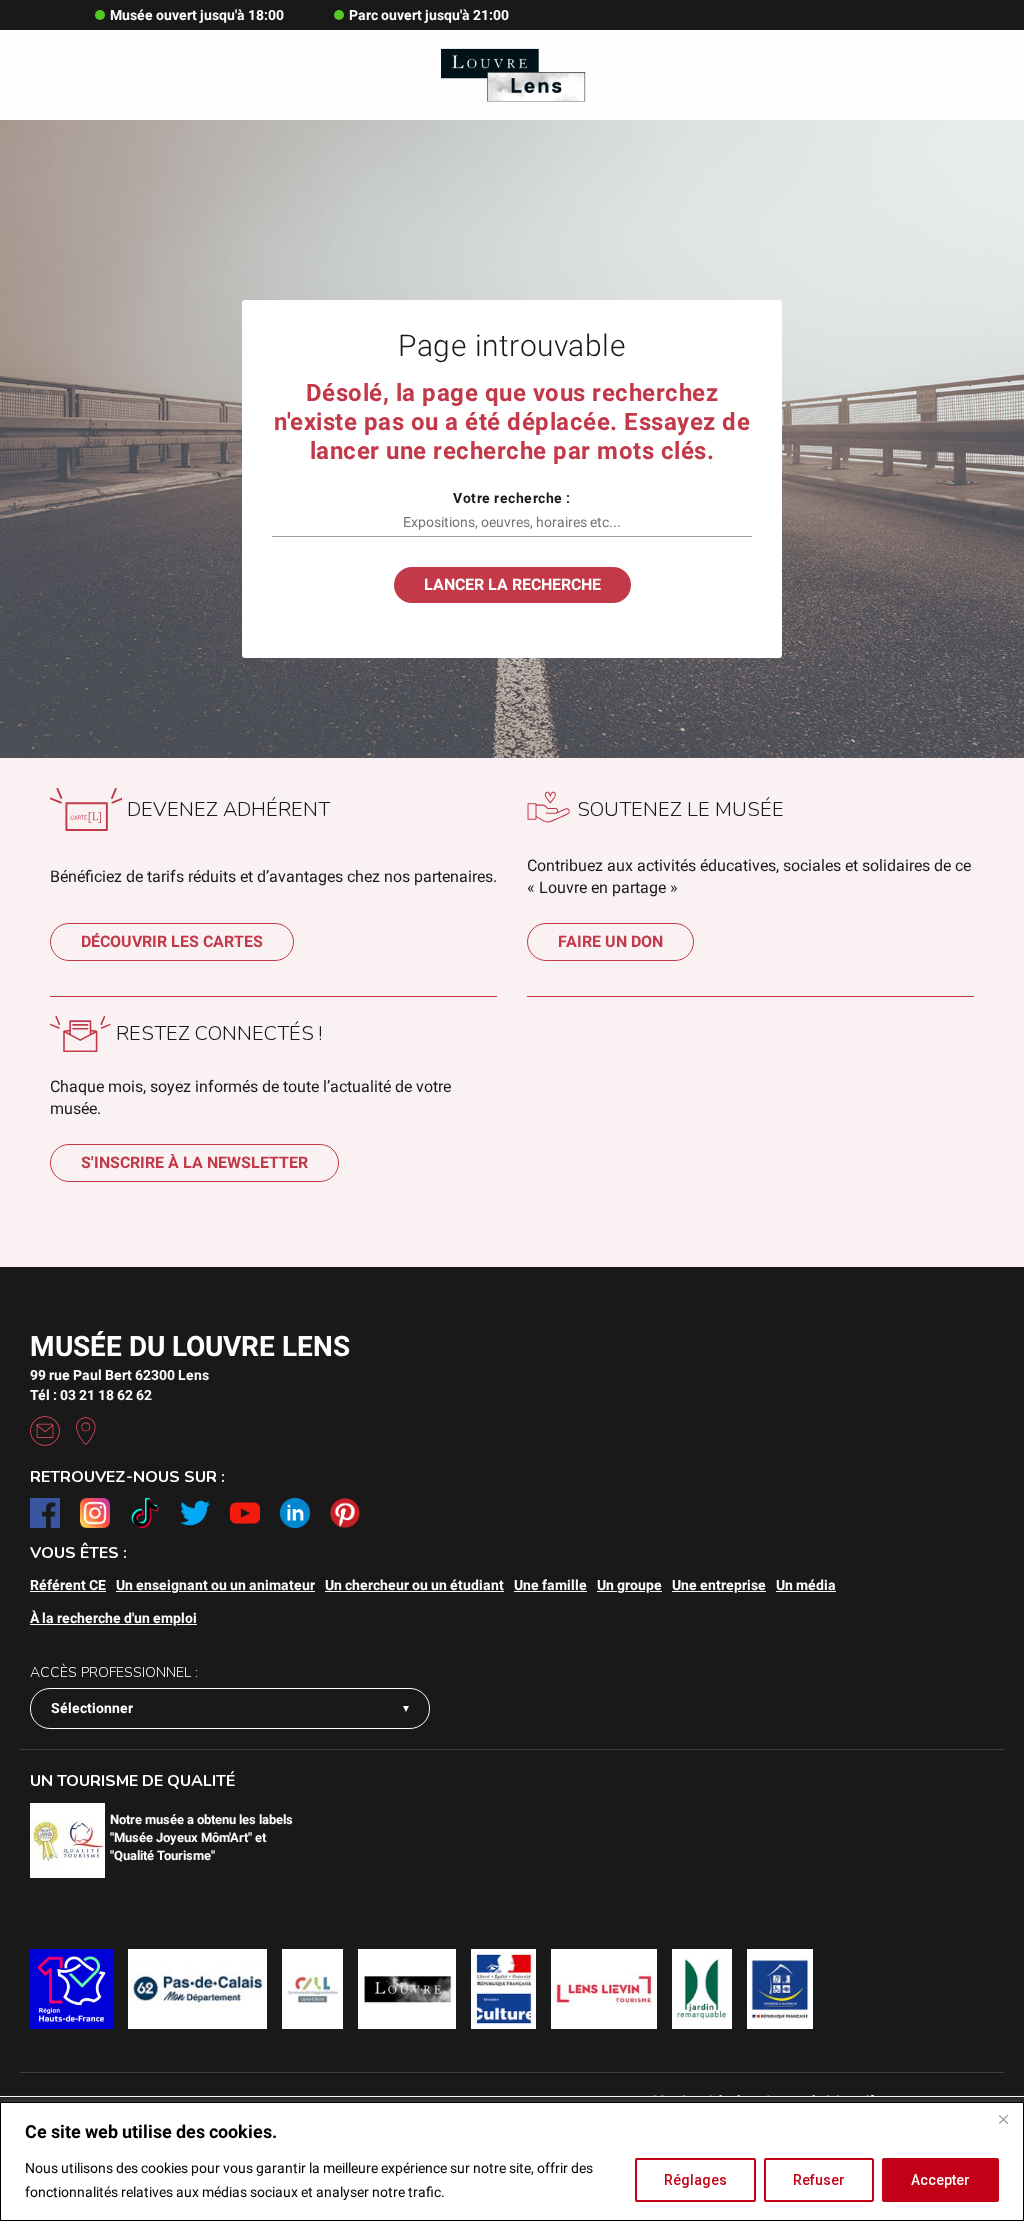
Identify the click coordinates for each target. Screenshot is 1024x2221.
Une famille (550, 1585)
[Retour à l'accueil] (511, 75)
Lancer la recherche (512, 584)
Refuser (819, 2180)
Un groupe (629, 1585)
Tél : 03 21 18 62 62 (91, 1395)
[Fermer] (1003, 2119)
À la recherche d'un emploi (113, 1618)
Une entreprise (719, 1585)
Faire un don (610, 941)
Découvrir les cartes (172, 941)
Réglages (695, 2180)
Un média (806, 1585)
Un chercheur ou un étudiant (414, 1585)
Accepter (940, 2180)
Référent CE (68, 1585)
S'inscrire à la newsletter (194, 1162)
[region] (512, 2161)
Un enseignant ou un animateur (215, 1585)
